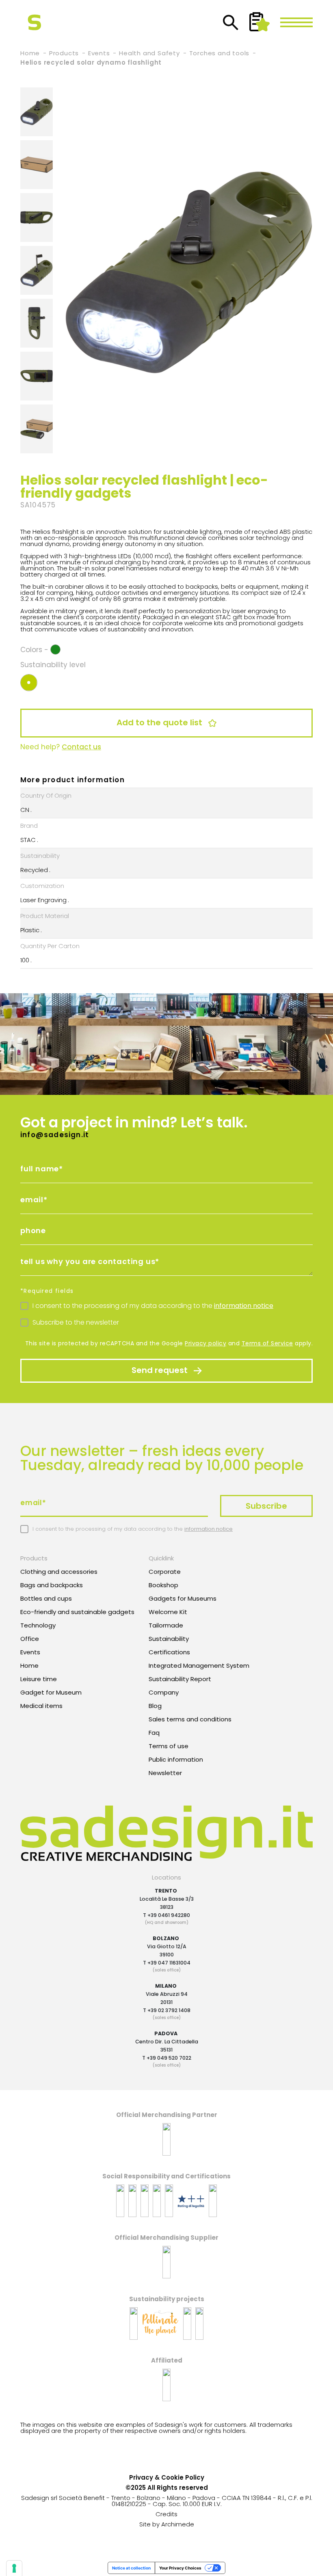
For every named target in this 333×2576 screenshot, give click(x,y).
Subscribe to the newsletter (76, 1322)
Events (30, 1652)
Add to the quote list (160, 722)
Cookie (172, 2477)
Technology (38, 1625)
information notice (244, 1306)
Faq (154, 1733)
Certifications (169, 1652)
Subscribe (266, 1506)
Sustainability (169, 1639)
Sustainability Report (180, 1679)
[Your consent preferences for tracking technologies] (14, 2568)
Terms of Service (267, 1343)
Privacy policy (205, 1343)
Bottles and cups (46, 1598)
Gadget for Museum (51, 1692)
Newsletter (165, 1773)
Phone (33, 1230)
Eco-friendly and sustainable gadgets (77, 1612)
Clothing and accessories (59, 1572)
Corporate (165, 1572)
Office (30, 1639)
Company (164, 1692)
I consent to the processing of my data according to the (153, 1306)
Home (29, 1665)
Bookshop (163, 1585)
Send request (161, 1370)
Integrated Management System (199, 1665)
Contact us (81, 747)
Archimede (178, 2524)
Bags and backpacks (52, 1585)
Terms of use (169, 1746)
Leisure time (39, 1679)
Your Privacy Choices (180, 2568)
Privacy (141, 2477)
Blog (155, 1706)
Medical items (41, 1706)
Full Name (40, 1169)
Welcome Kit (168, 1612)
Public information (176, 1759)
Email (32, 1200)
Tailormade (166, 1625)
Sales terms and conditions (190, 1719)
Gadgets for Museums (183, 1598)
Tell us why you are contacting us (88, 1261)
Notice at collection (131, 2568)
